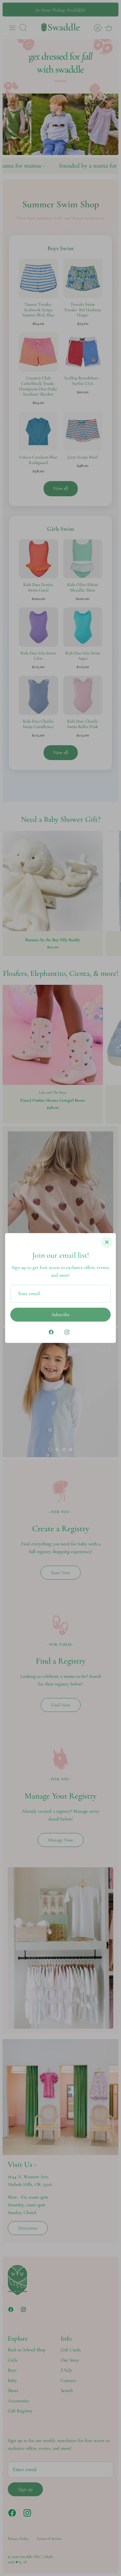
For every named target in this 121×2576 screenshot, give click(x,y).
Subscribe (61, 1314)
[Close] (107, 1242)
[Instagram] (67, 1332)
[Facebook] (51, 1332)
